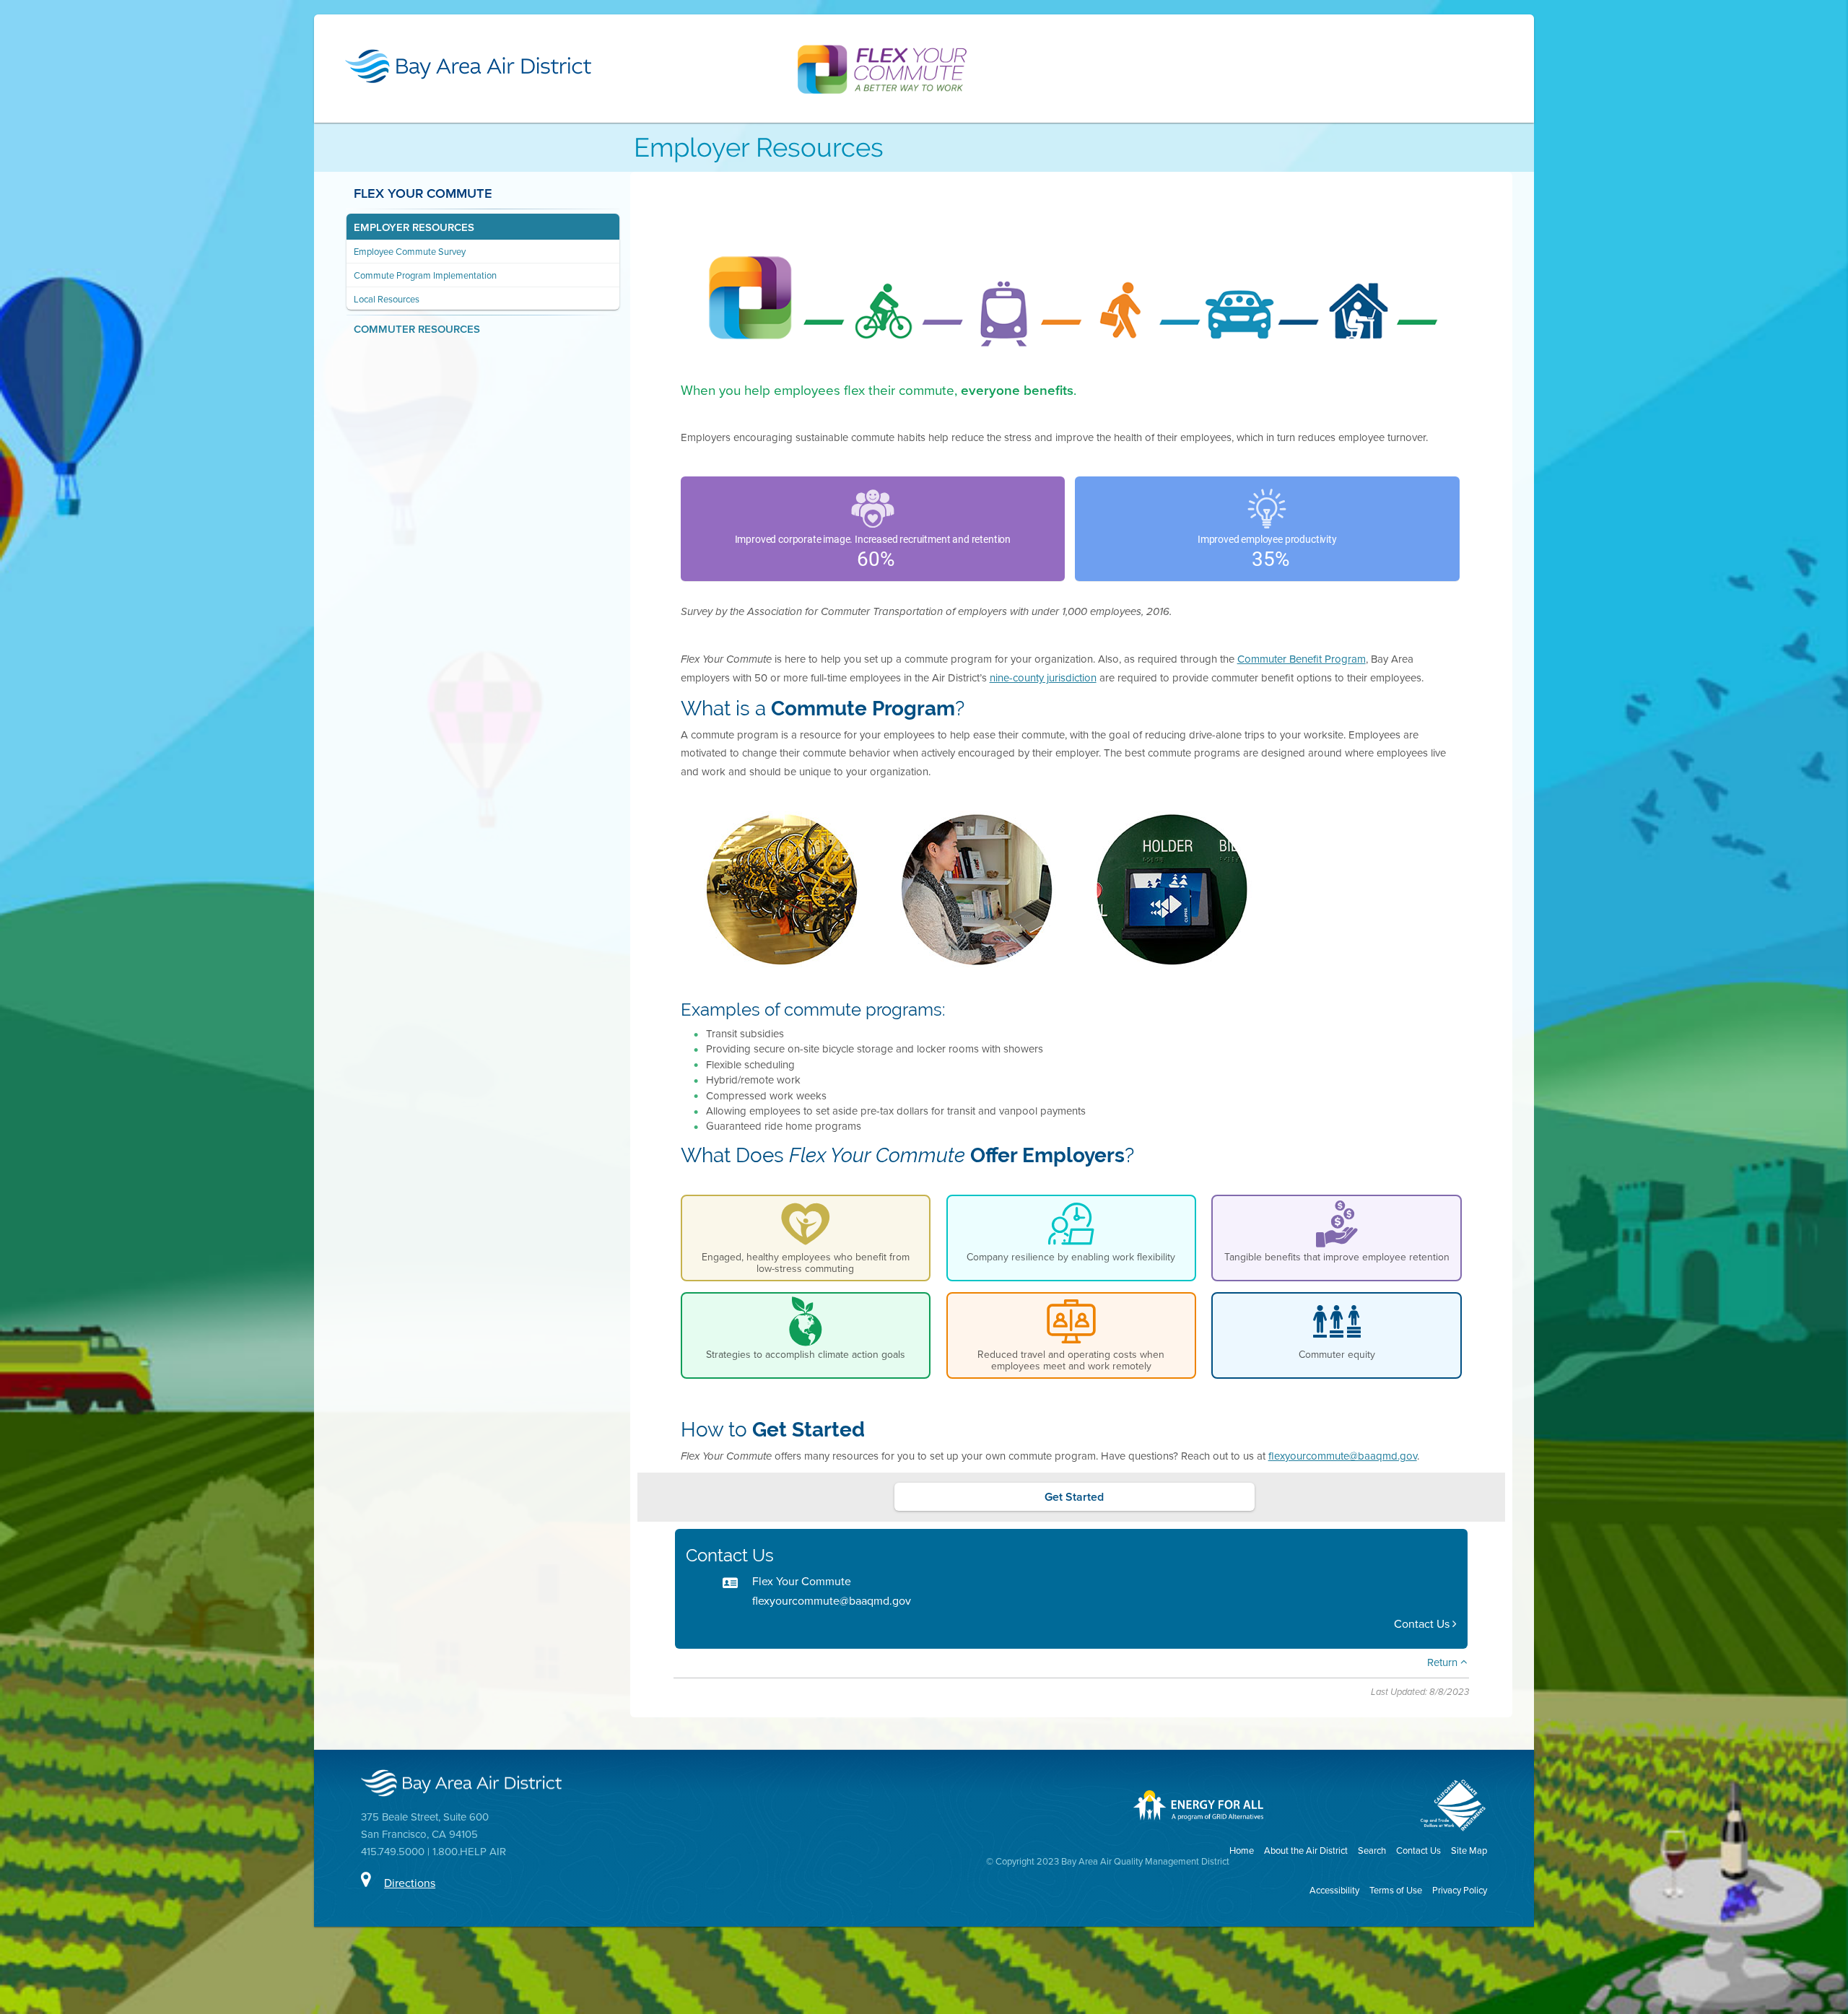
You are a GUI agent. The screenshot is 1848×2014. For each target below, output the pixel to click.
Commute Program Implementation (425, 275)
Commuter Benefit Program (1302, 659)
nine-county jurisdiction (1043, 677)
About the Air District (1306, 1850)
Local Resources (387, 299)
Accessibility (1334, 1890)
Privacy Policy (1460, 1890)
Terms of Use (1396, 1890)
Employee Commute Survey (410, 252)
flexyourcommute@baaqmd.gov (1343, 1456)
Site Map (1469, 1850)
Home (1242, 1850)
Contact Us (1423, 1624)
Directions (410, 1883)
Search (1372, 1850)
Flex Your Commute (423, 193)
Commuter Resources (417, 329)
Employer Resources (414, 227)
